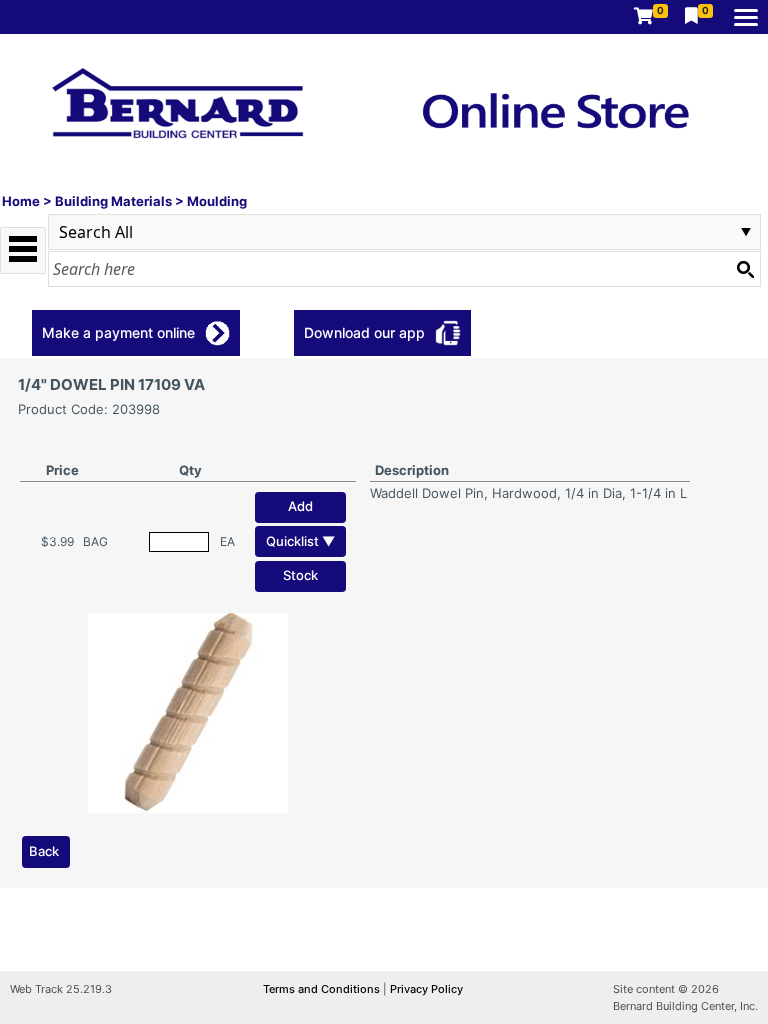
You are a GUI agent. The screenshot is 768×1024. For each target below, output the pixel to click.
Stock (300, 575)
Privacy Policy (426, 989)
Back (44, 851)
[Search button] (745, 269)
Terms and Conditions (323, 989)
